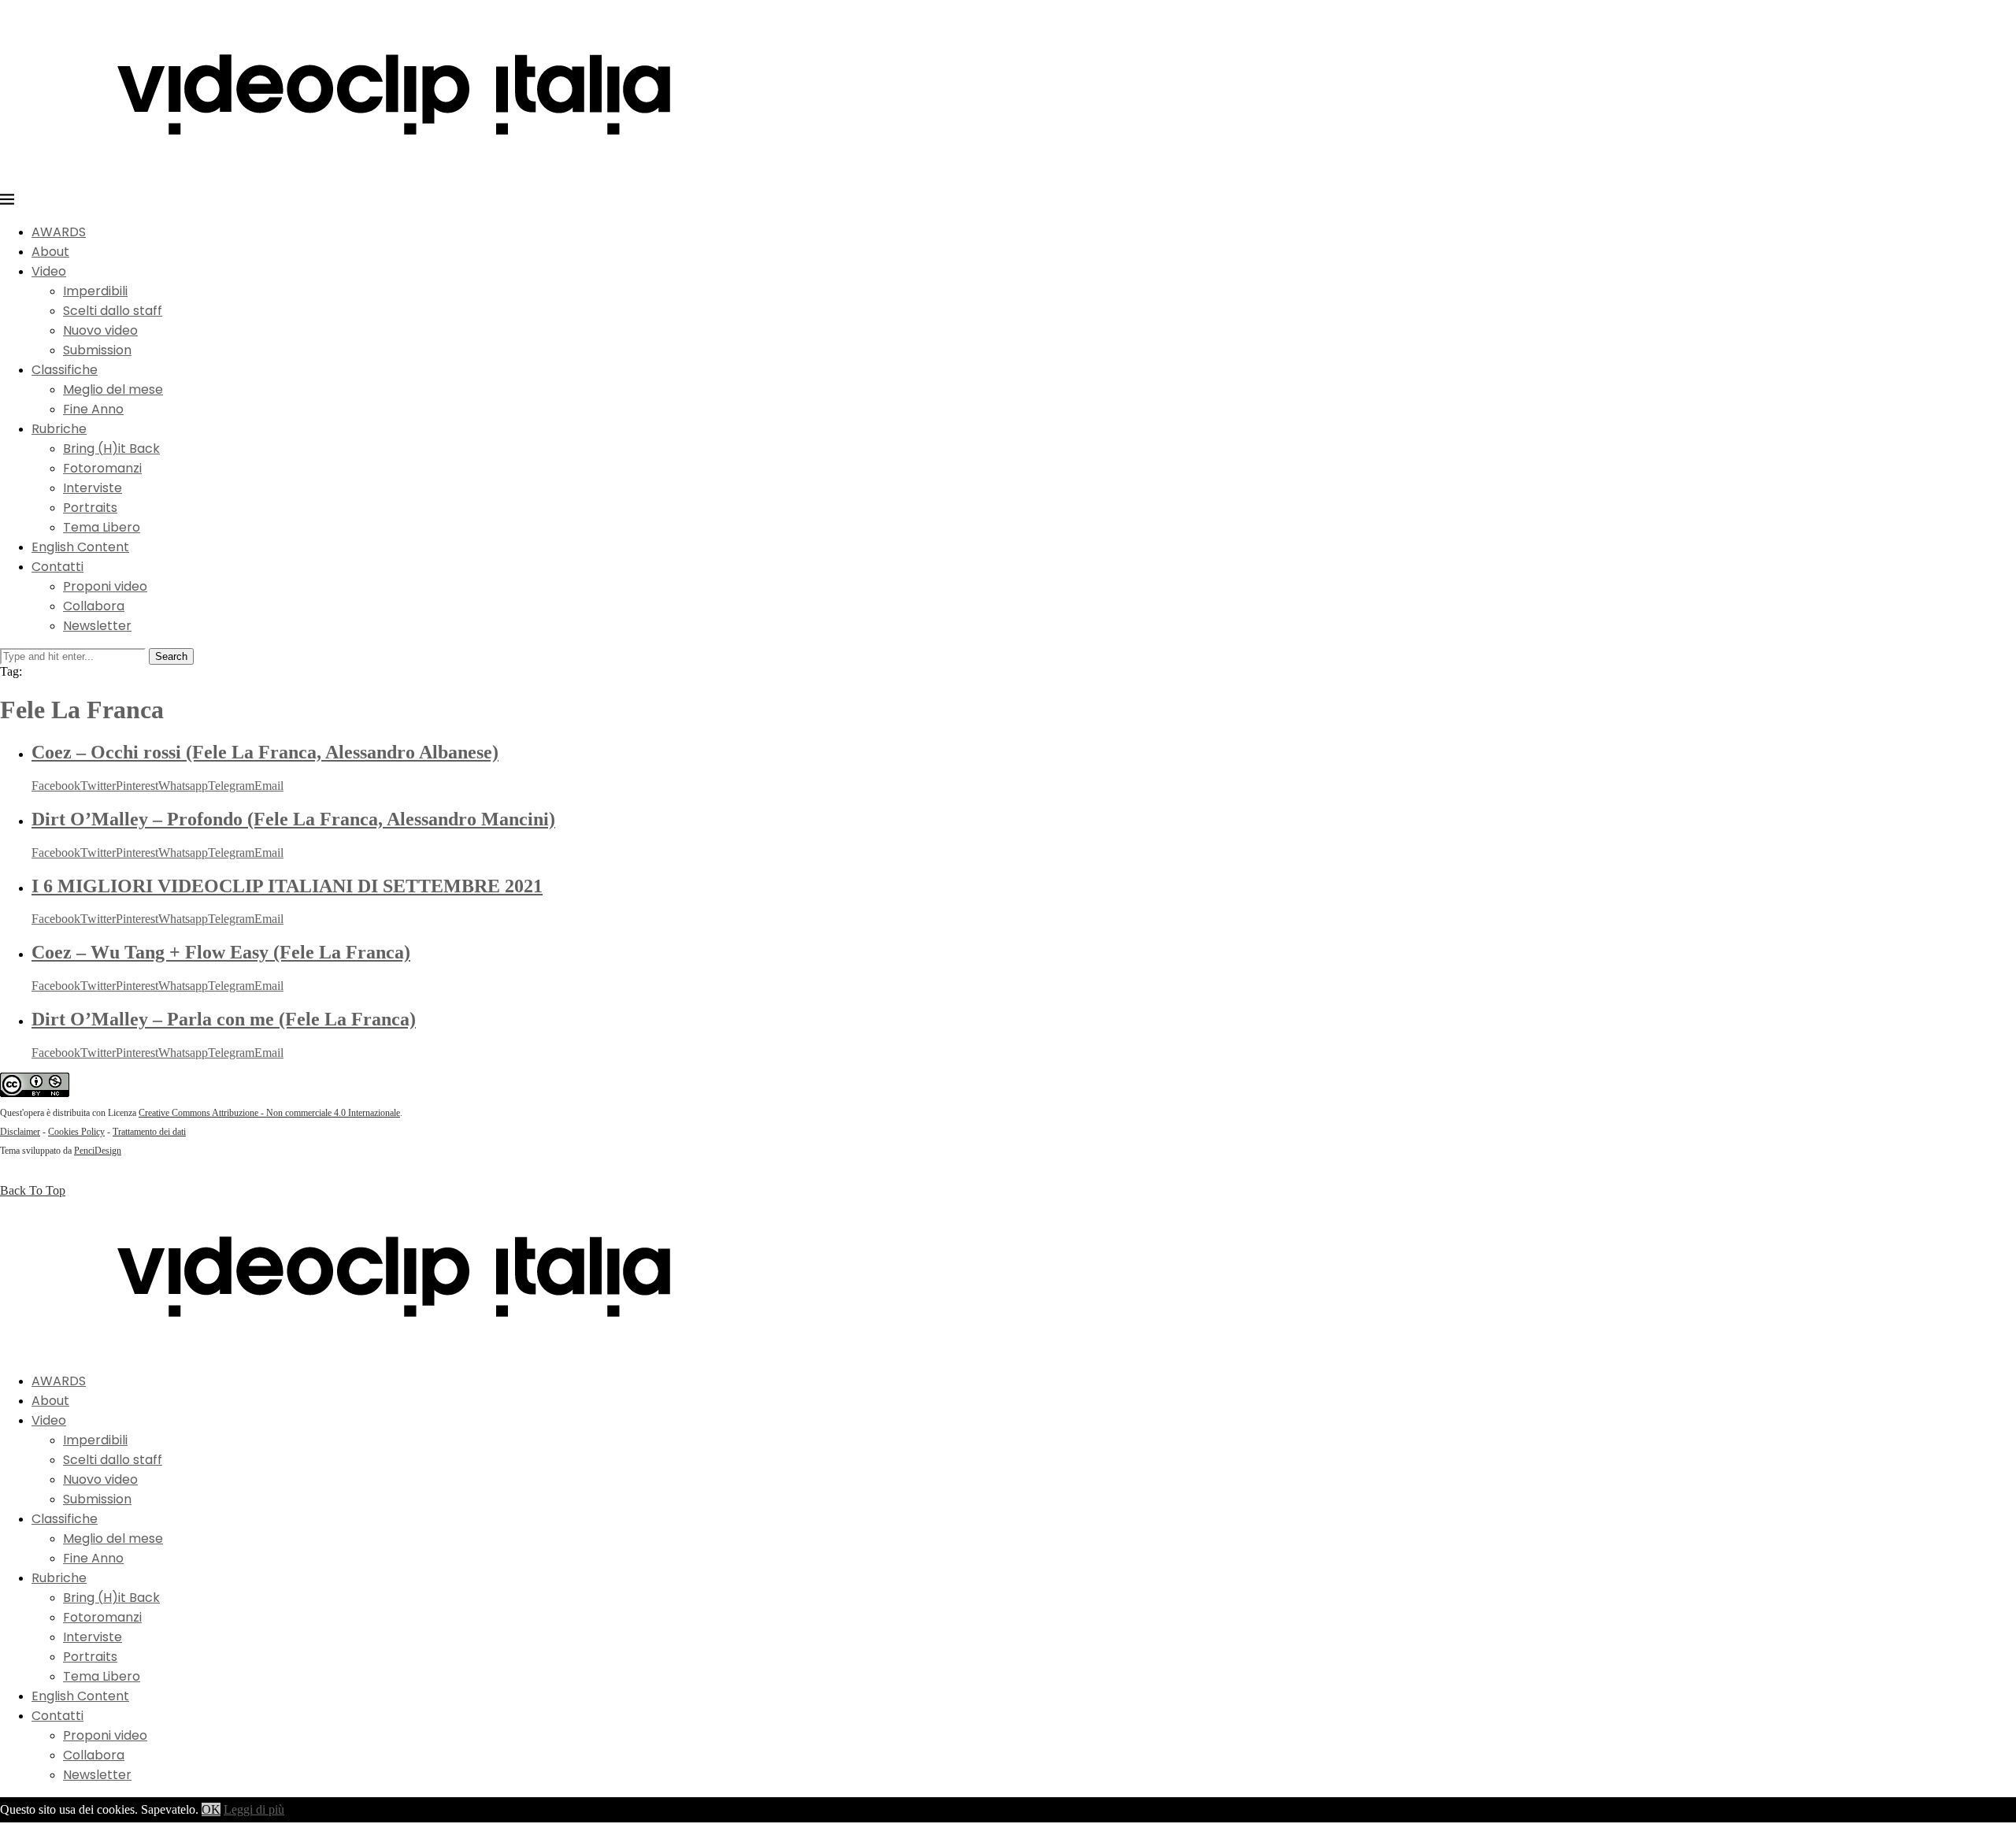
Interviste (93, 488)
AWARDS (59, 232)
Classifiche (65, 370)
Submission (97, 350)
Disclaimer (20, 1132)
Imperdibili (95, 291)
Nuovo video (100, 330)
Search (171, 656)
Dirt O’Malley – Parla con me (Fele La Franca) (224, 1019)
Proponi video (105, 586)
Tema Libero (102, 527)
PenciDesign (98, 1151)
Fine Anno (93, 409)
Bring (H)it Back (111, 449)
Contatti (57, 567)
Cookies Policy (76, 1132)
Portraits (90, 508)
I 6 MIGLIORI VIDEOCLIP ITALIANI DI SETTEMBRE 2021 (287, 886)
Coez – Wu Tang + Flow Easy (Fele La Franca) (221, 952)
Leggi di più (254, 1809)
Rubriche (59, 429)
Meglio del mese (113, 389)
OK (211, 1809)
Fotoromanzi (102, 468)
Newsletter (97, 626)
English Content (80, 547)
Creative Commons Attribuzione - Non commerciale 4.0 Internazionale (269, 1113)
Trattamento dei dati (149, 1132)
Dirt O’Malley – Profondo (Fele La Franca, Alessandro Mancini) (293, 819)
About (50, 252)
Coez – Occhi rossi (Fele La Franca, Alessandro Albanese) (265, 752)
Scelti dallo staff (113, 311)
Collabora (94, 606)
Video (49, 271)
